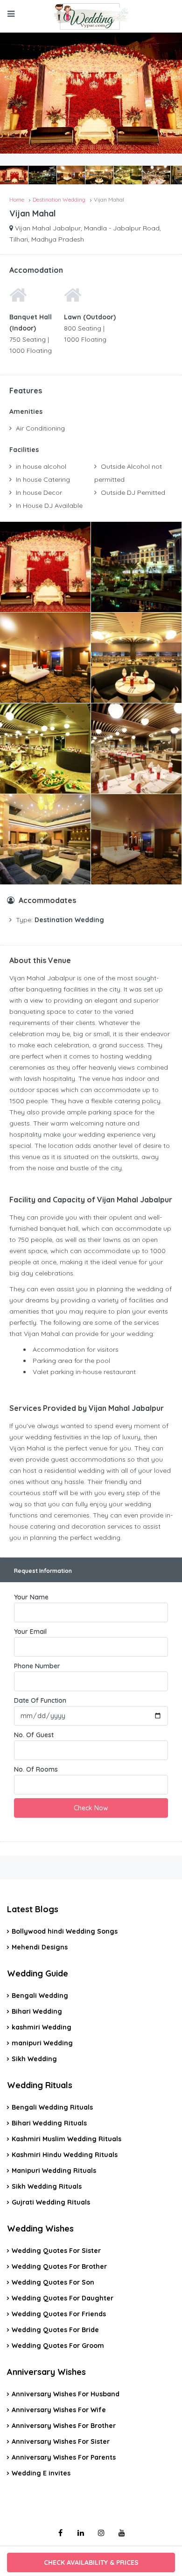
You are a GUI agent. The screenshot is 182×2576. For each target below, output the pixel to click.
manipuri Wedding (42, 2043)
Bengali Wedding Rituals (52, 2107)
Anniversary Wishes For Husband (66, 2394)
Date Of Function (40, 1700)
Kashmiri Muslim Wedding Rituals (66, 2139)
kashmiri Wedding (42, 2027)
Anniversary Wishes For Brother (64, 2426)
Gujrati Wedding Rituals (51, 2202)
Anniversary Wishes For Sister (61, 2441)
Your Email (30, 1632)
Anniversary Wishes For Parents (64, 2457)
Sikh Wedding (34, 2059)
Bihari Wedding (37, 2011)
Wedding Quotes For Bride (55, 2330)
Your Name (31, 1597)
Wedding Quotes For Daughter (63, 2298)
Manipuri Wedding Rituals (54, 2171)
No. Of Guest (34, 1735)
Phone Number (37, 1666)
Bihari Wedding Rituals (49, 2123)
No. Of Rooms (36, 1769)
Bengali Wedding (40, 1996)
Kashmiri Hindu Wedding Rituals (65, 2155)
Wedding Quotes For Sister (56, 2251)
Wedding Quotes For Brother (59, 2266)
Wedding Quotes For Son (53, 2282)
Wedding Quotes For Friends (59, 2314)
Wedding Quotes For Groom (58, 2346)
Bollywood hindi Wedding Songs (65, 1931)
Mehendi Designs (40, 1947)
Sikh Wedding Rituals (47, 2186)
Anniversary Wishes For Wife (59, 2410)
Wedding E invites (41, 2473)
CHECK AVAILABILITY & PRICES (91, 2563)
